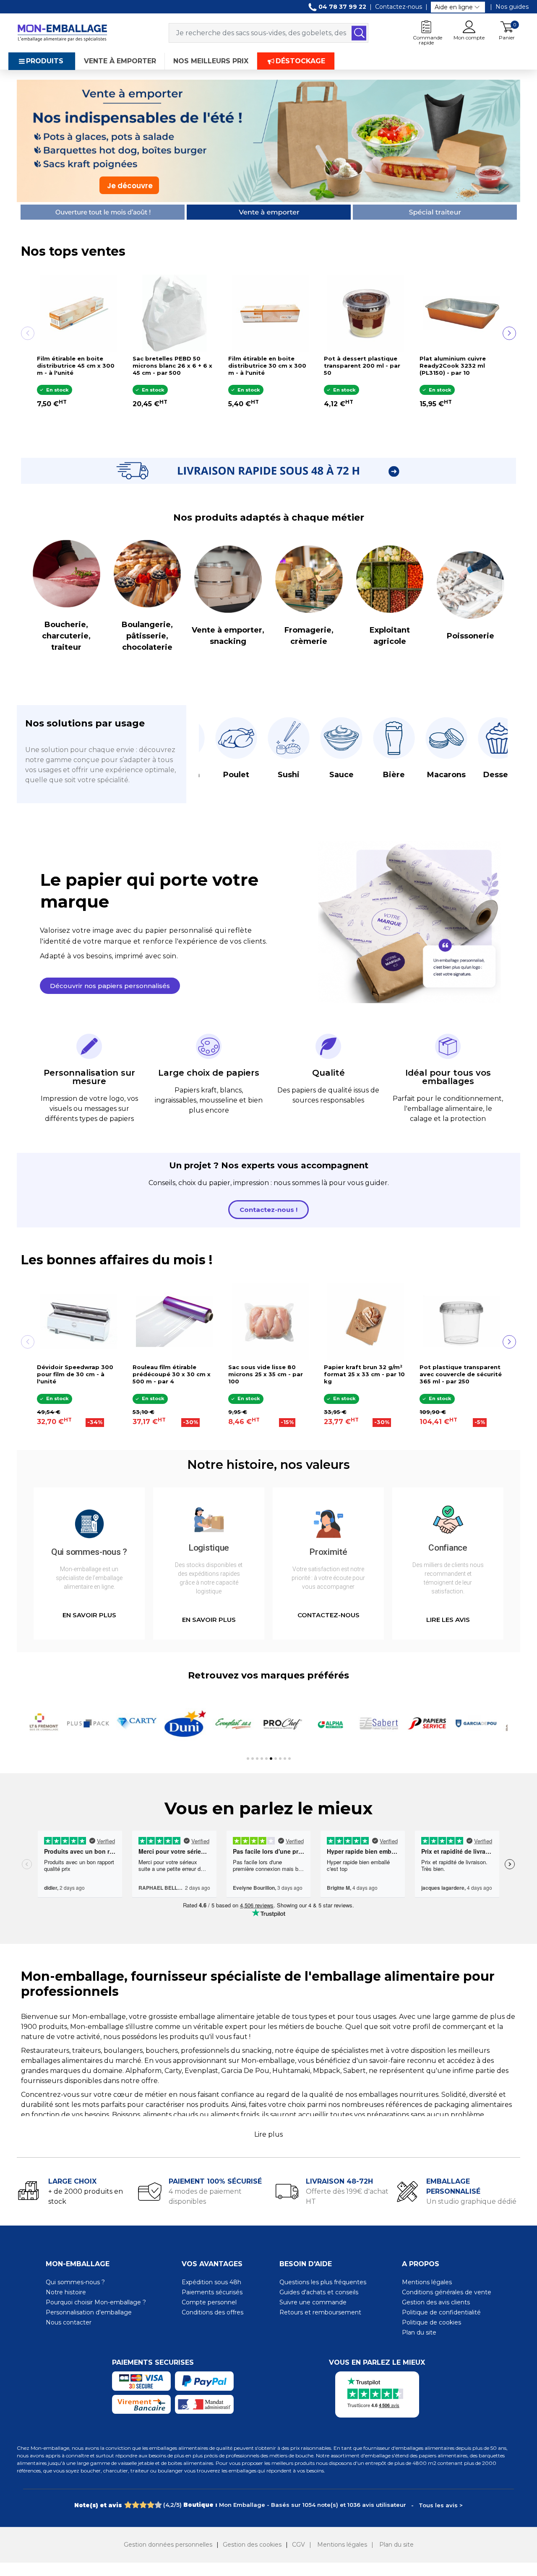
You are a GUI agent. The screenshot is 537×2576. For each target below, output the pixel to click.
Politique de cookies (431, 2322)
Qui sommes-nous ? (75, 2282)
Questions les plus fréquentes (323, 2282)
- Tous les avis (268, 2505)
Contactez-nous (399, 7)
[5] (158, 2505)
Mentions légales (427, 2282)
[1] (128, 2505)
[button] (110, 986)
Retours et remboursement (320, 2312)
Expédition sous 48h (211, 2282)
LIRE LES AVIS (448, 1620)
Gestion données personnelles (168, 2545)
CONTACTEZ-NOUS (328, 1615)
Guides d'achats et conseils (319, 2292)
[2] (135, 2505)
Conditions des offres (212, 2312)
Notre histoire (66, 2292)
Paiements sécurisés (212, 2292)
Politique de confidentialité (441, 2312)
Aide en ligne (454, 7)
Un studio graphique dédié (471, 2201)
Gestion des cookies (252, 2545)
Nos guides (512, 7)
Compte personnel (209, 2302)
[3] (143, 2505)
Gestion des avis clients (436, 2302)
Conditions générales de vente (447, 2292)
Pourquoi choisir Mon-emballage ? (96, 2302)
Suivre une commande (313, 2302)
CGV (298, 2545)
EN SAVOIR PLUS (89, 1615)
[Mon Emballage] (62, 32)
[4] (150, 2505)
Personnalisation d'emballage (89, 2312)
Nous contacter (69, 2322)
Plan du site (419, 2332)
